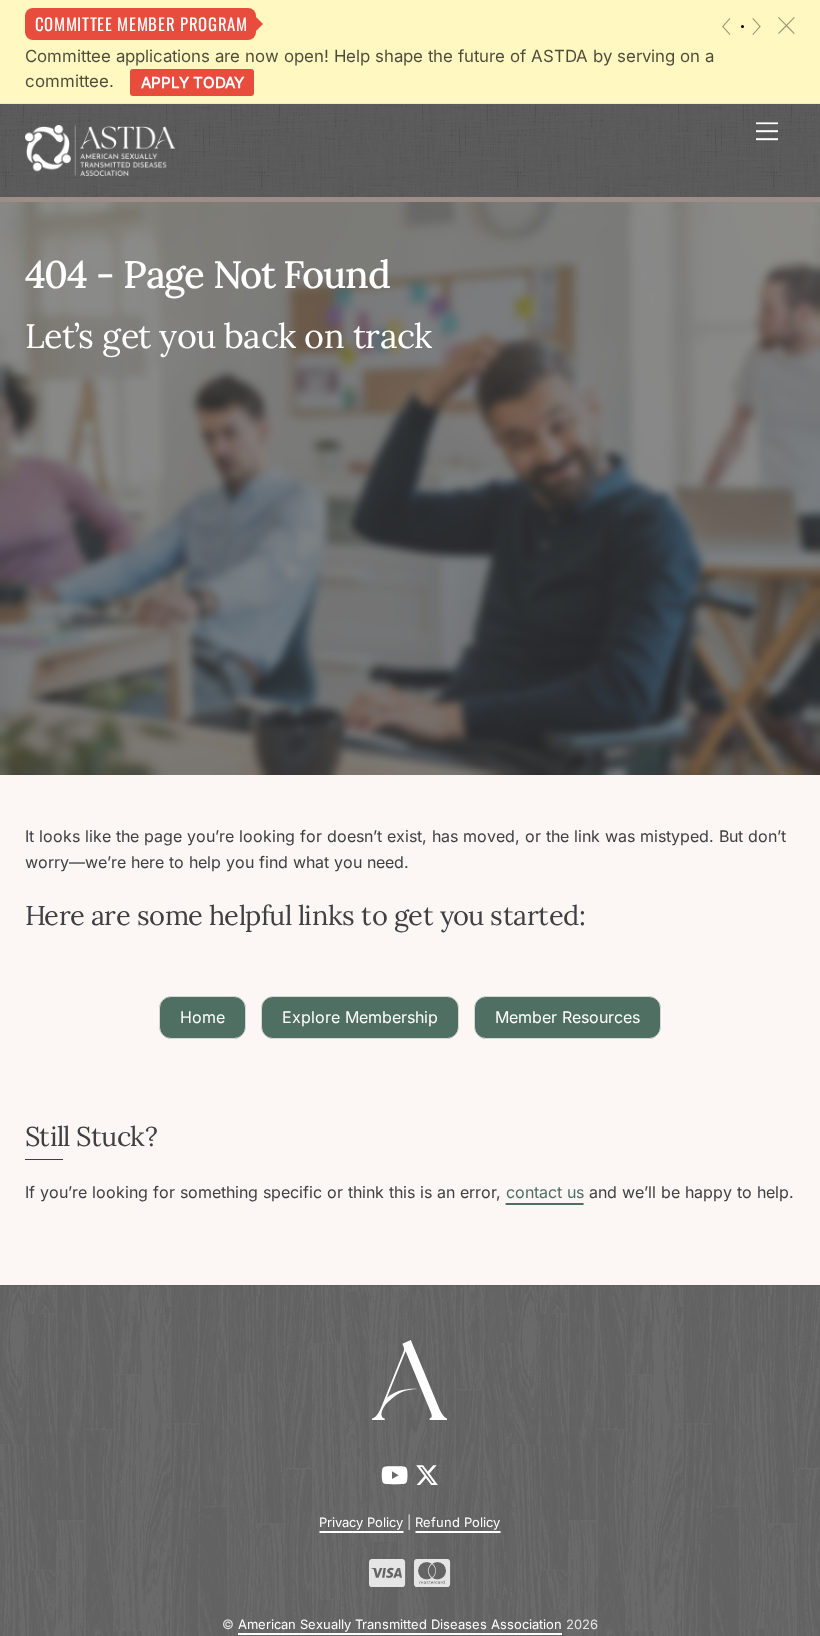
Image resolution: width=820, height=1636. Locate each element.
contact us (545, 1192)
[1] (742, 26)
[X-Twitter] (427, 1475)
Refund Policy (457, 1522)
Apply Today (192, 82)
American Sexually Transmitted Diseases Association (400, 1624)
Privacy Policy (361, 1522)
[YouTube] (398, 1475)
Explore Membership (360, 1017)
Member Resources (567, 1017)
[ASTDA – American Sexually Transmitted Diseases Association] (100, 148)
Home (202, 1017)
